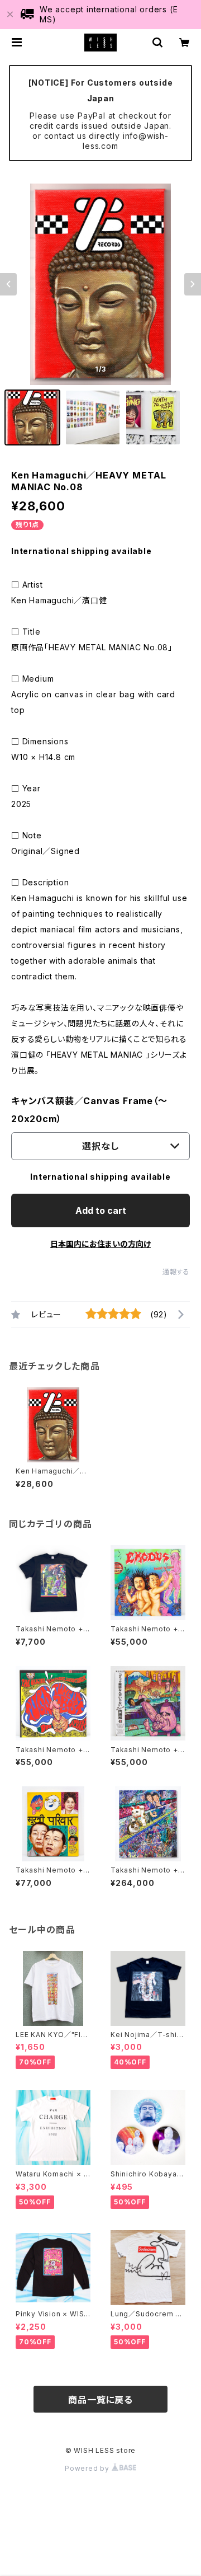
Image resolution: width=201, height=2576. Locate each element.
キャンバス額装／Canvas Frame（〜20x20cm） (89, 1110)
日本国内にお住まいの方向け (100, 1244)
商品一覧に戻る (100, 2400)
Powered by (88, 2468)
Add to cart (101, 1210)
